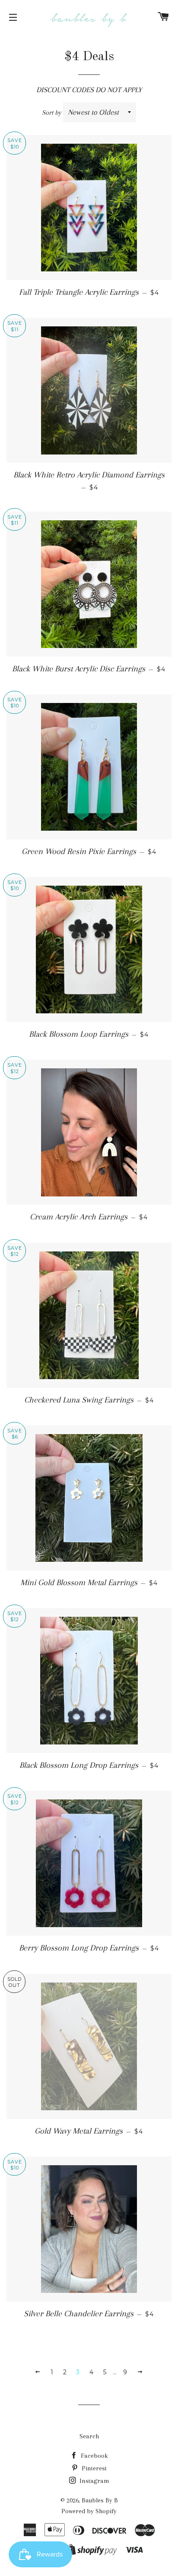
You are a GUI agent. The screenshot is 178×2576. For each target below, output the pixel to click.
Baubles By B (100, 2500)
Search (89, 2436)
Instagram (94, 2481)
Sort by (52, 113)
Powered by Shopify (89, 2511)
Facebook (94, 2456)
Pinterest (93, 2468)
